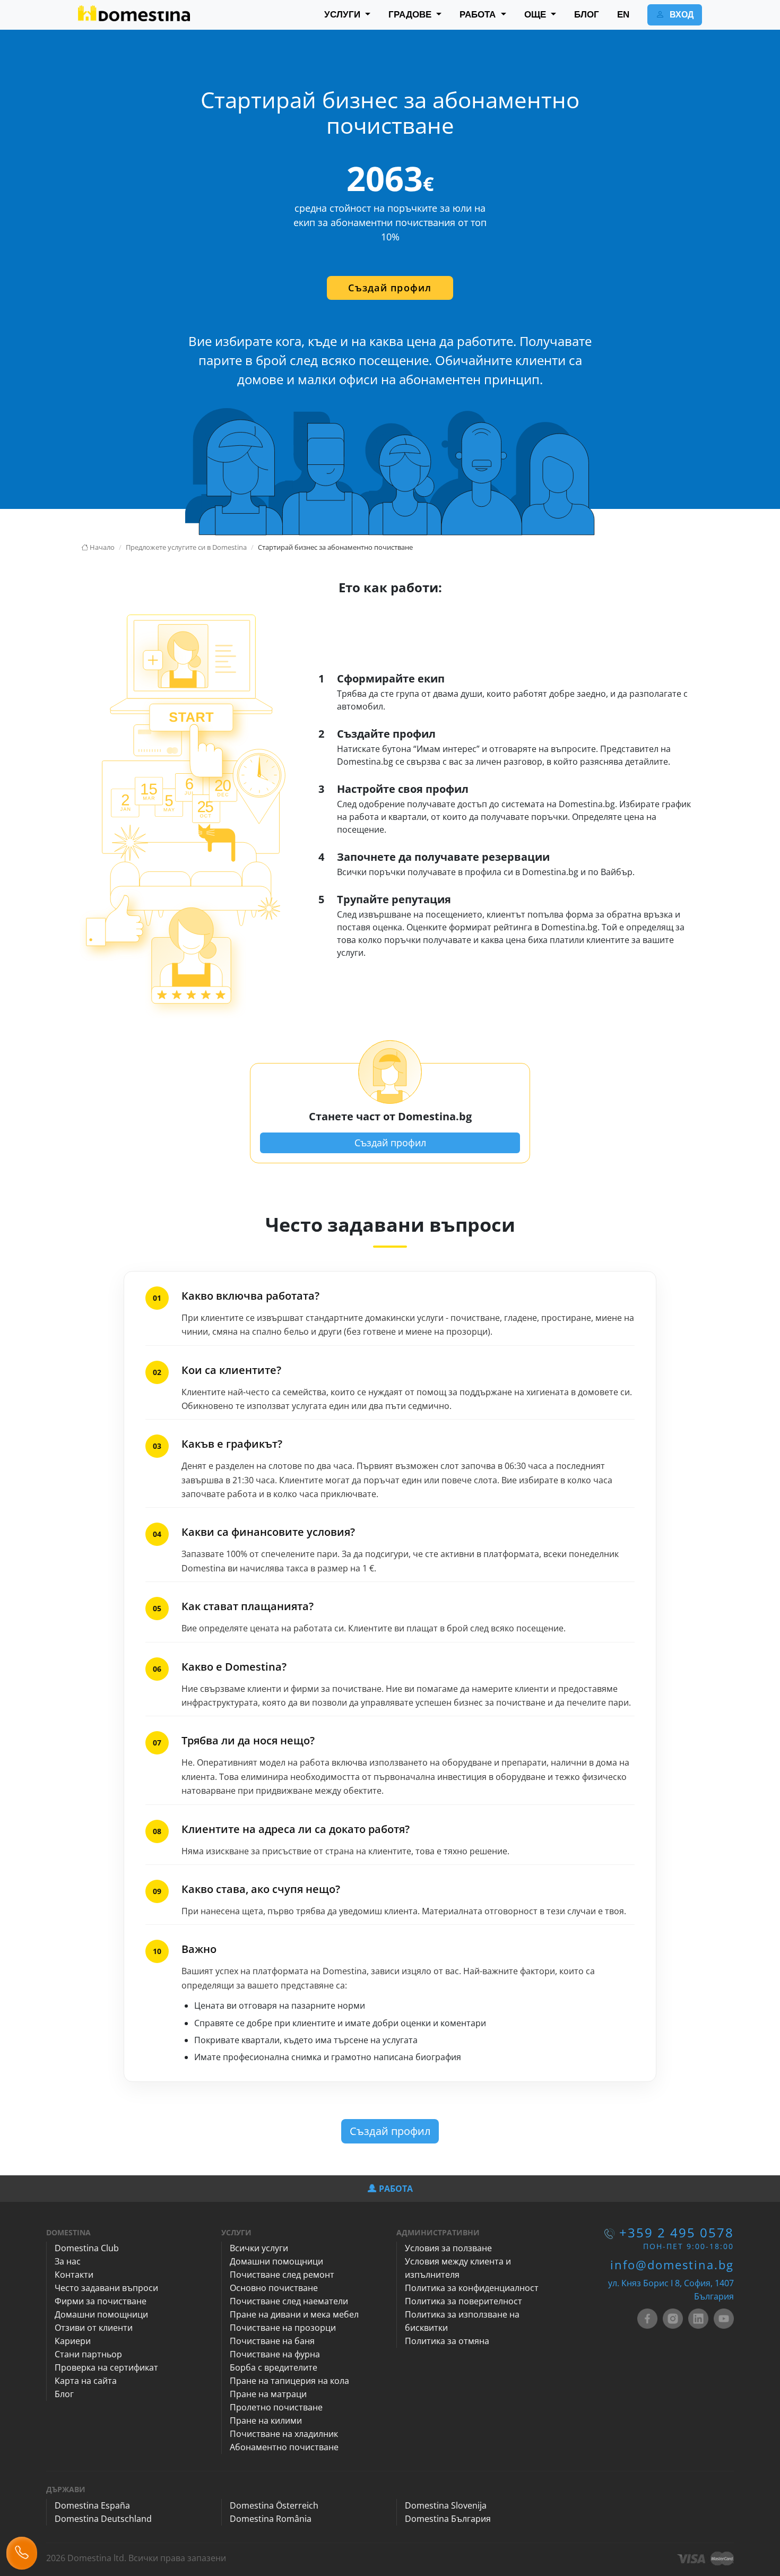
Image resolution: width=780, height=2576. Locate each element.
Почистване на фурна (275, 2354)
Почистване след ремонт (282, 2275)
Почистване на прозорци (283, 2328)
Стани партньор (88, 2354)
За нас (68, 2261)
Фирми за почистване (101, 2301)
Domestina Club (87, 2248)
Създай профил (390, 288)
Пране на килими (266, 2421)
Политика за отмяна (447, 2341)
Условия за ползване (448, 2248)
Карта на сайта (86, 2381)
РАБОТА (479, 15)
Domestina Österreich (274, 2505)
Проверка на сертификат (106, 2367)
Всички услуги (259, 2248)
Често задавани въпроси (106, 2288)
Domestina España (92, 2505)
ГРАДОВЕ (411, 15)
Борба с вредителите (274, 2367)
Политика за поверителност (463, 2301)
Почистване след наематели (289, 2301)
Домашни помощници (101, 2314)
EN (623, 15)
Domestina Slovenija (446, 2505)
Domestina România (271, 2519)
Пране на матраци (268, 2394)
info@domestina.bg (672, 2264)
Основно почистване (274, 2288)
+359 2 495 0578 (677, 2232)
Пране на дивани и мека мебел (294, 2314)
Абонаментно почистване (284, 2447)
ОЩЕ (536, 15)
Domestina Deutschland (103, 2519)
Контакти (74, 2275)
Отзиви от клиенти (94, 2328)
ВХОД (681, 15)
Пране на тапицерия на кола (289, 2381)
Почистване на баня (272, 2341)
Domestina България (448, 2519)
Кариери (73, 2341)
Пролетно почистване (276, 2407)
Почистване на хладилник (284, 2434)
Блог (64, 2394)
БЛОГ (587, 15)
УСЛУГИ (344, 15)
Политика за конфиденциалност (472, 2288)
